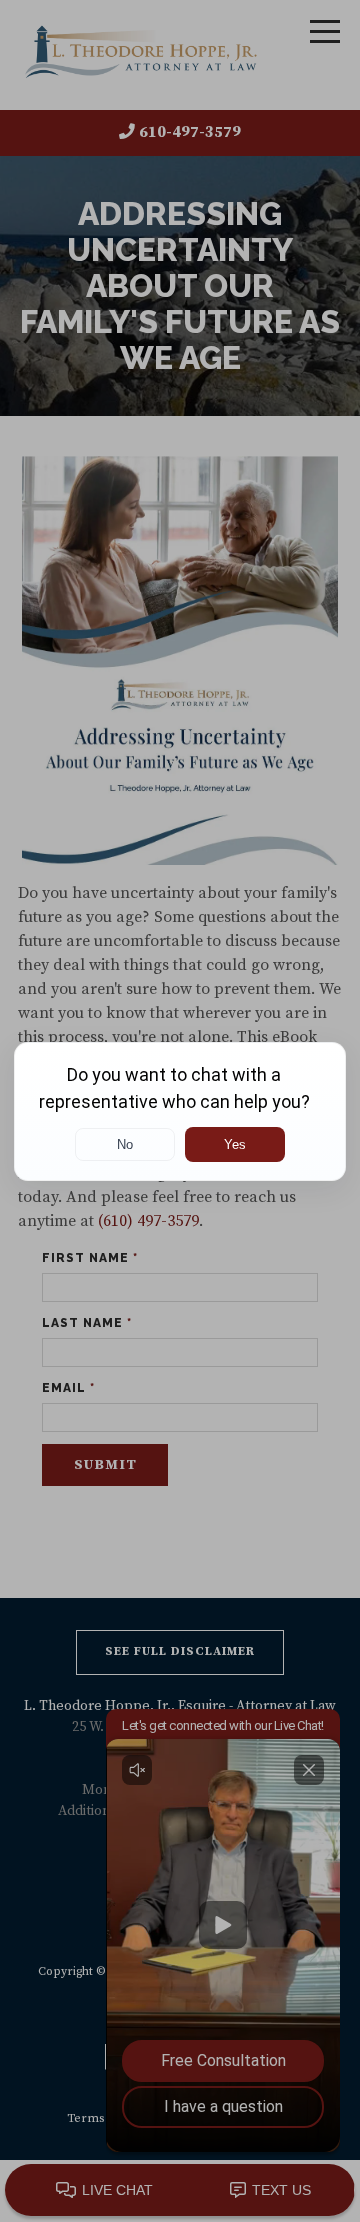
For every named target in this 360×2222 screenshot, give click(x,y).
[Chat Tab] (180, 1111)
